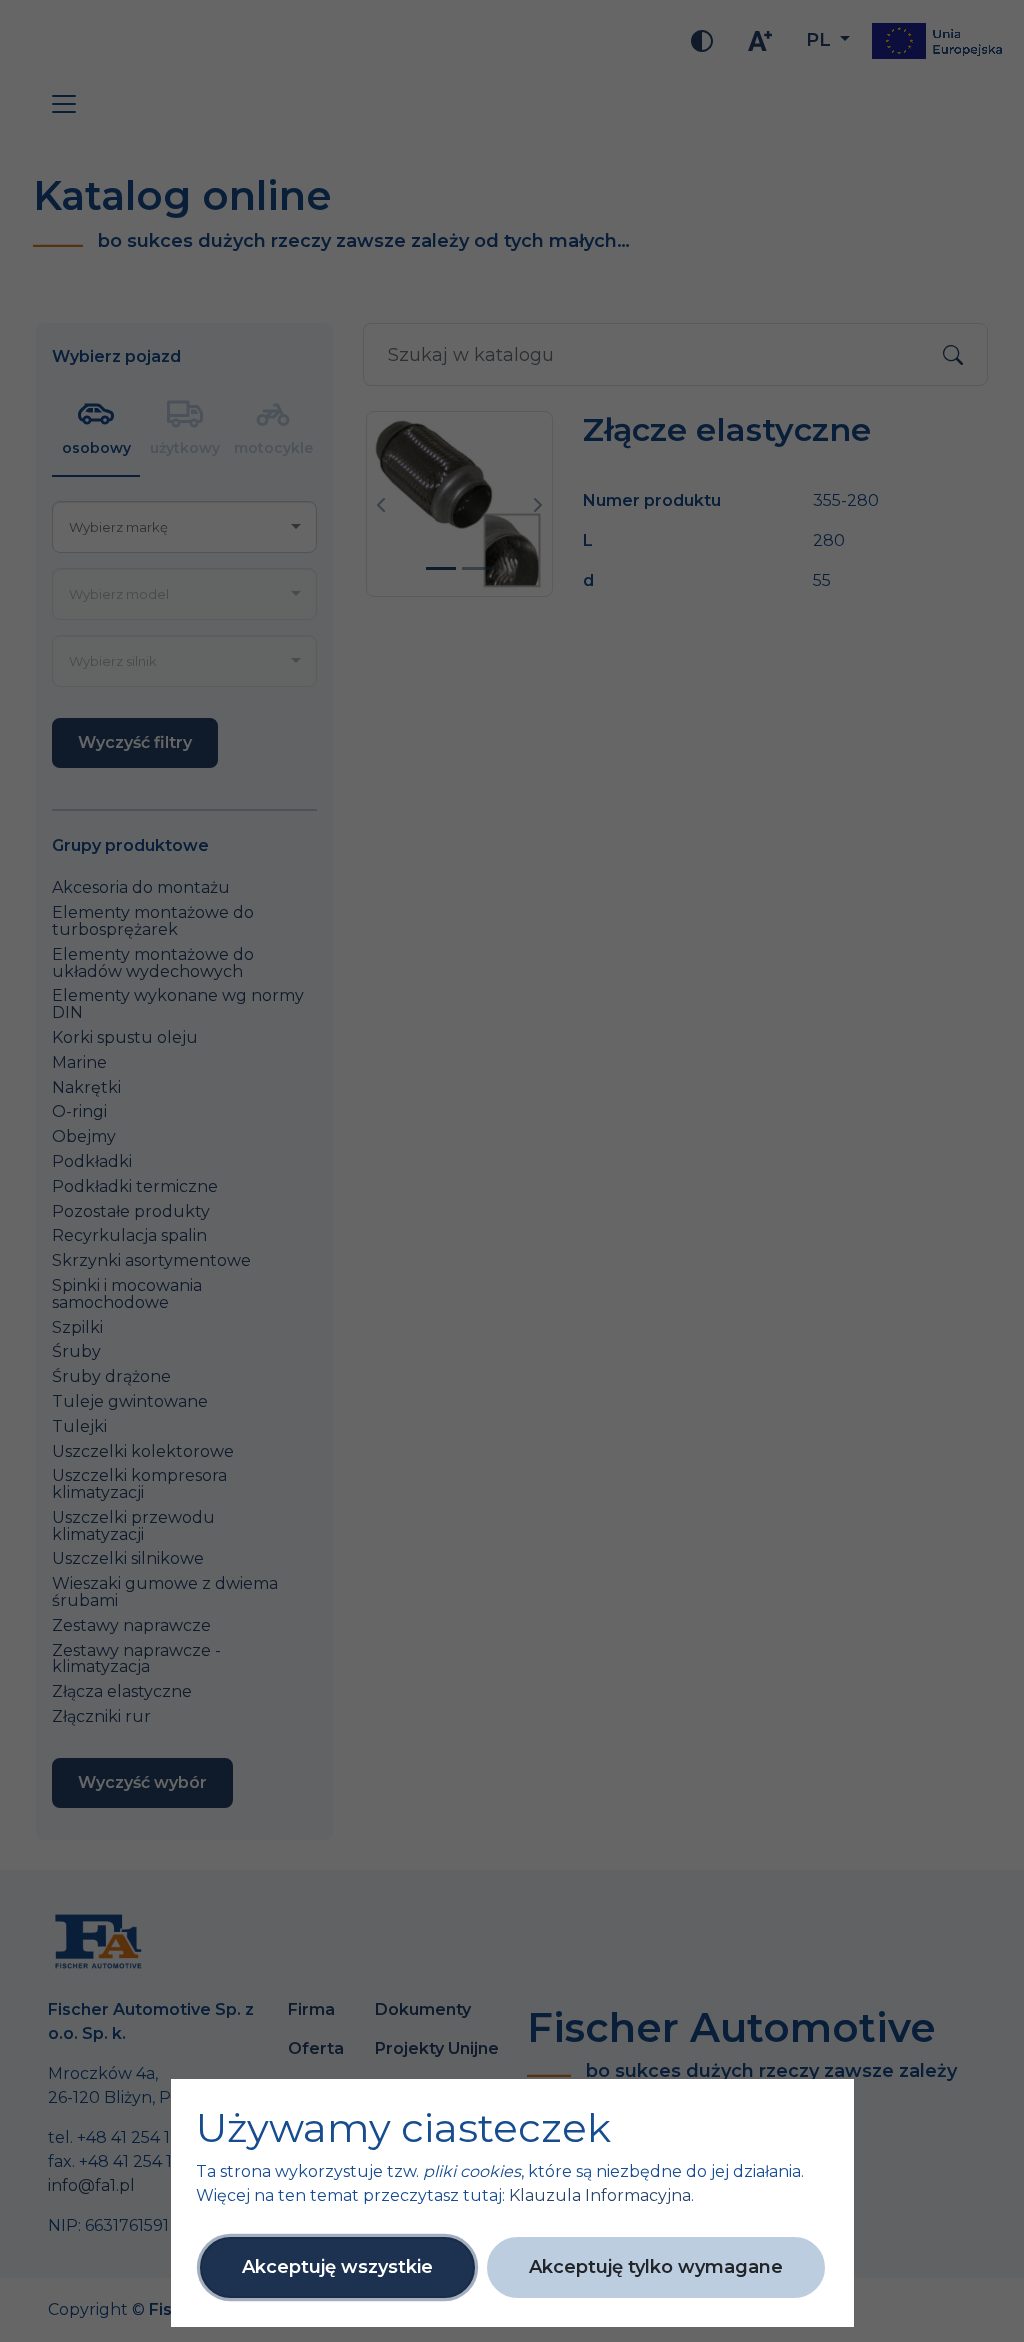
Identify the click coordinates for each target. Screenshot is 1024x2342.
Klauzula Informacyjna (600, 2195)
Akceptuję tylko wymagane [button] (656, 2267)
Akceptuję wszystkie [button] (337, 2267)
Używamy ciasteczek (403, 2128)
